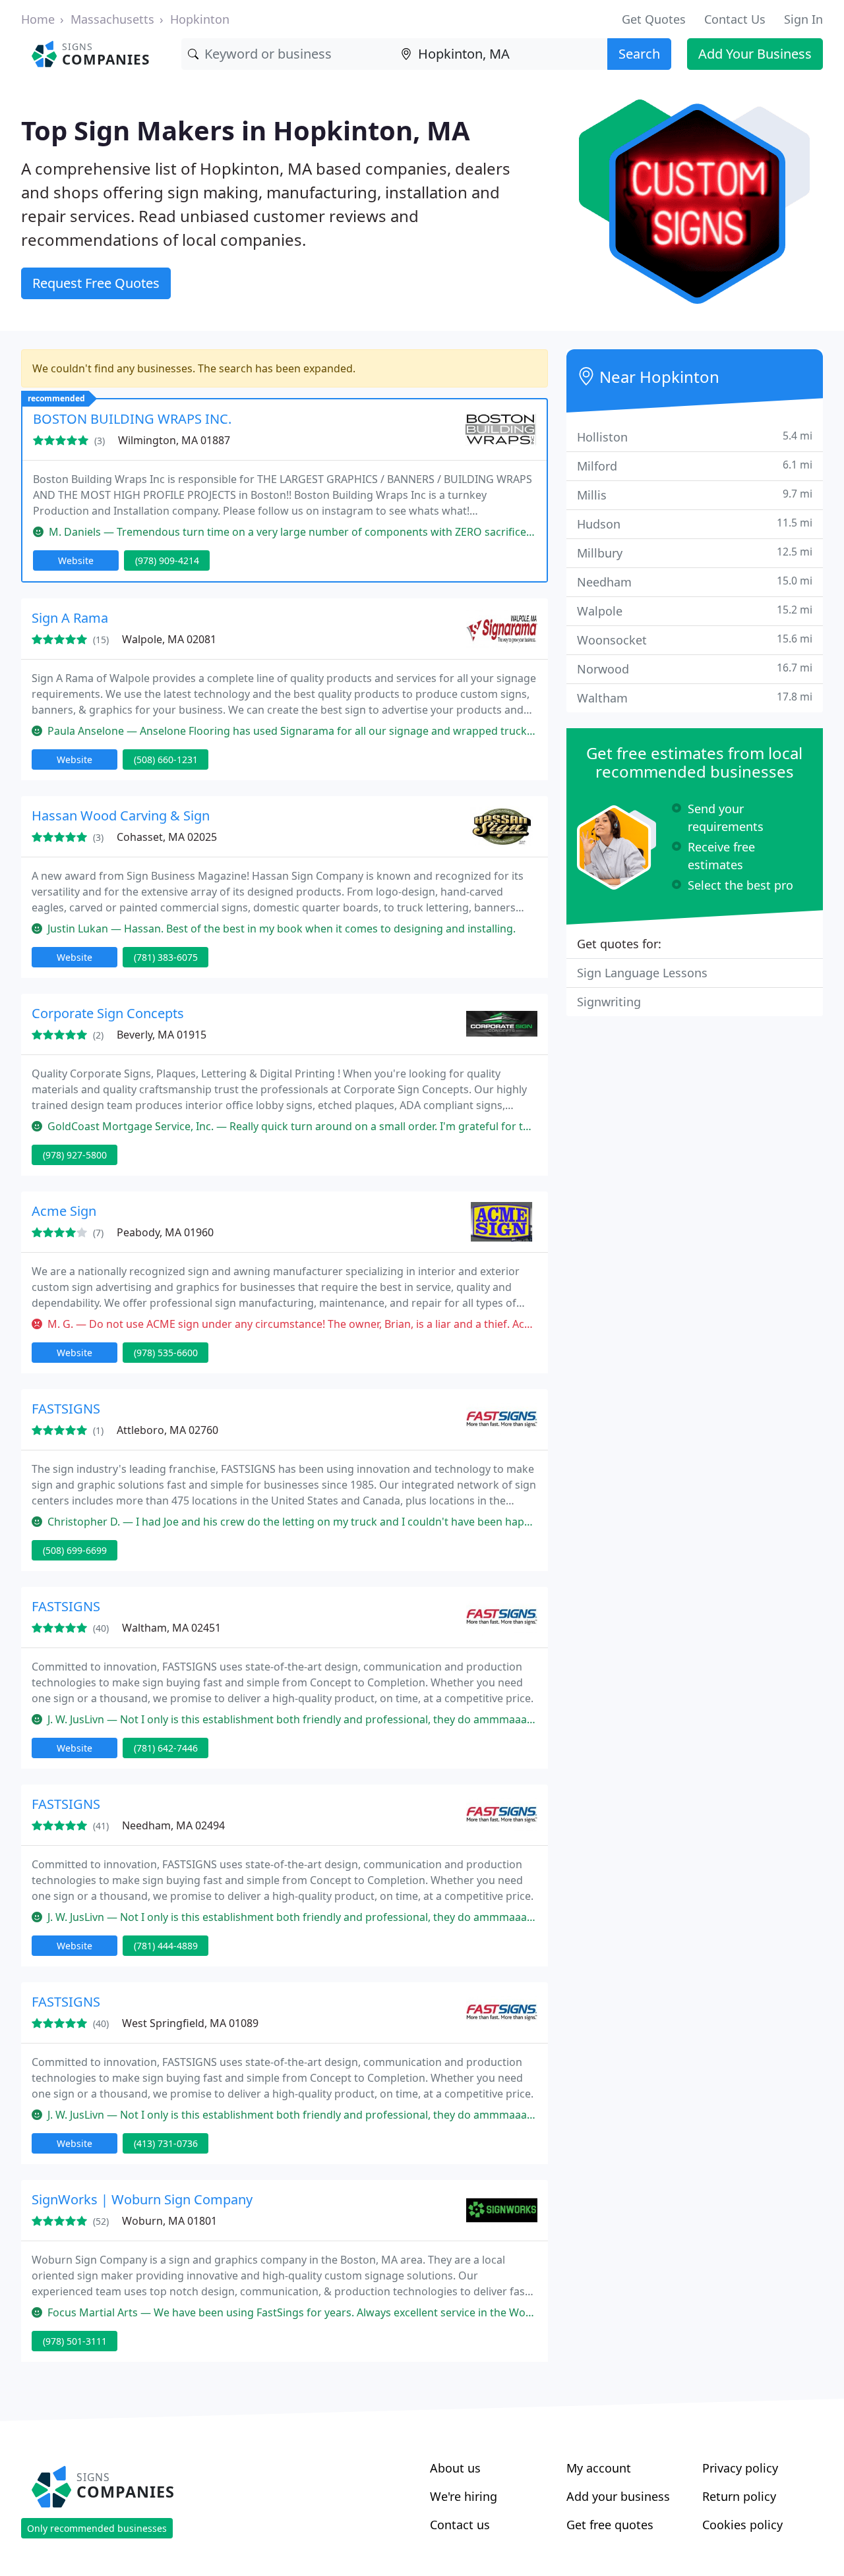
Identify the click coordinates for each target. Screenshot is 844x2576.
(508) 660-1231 (166, 759)
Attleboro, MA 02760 (167, 1430)
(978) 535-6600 (166, 1353)
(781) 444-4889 (166, 1946)
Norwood (695, 669)
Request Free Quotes (96, 283)
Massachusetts (112, 19)
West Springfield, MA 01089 (190, 2023)
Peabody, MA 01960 (165, 1232)
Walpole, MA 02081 (169, 639)
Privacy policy (740, 2468)
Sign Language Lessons (642, 973)
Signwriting (609, 1002)
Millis (695, 495)
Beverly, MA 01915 (162, 1035)
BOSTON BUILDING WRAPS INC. (132, 419)
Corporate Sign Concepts (108, 1013)
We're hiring (464, 2496)
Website (76, 560)
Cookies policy (742, 2525)
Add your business (618, 2496)
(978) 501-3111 (75, 2341)
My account (599, 2468)
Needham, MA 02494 (173, 1825)
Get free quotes (610, 2525)
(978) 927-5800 (75, 1155)
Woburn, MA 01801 (169, 2221)
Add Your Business (755, 54)
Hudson (695, 524)
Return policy (739, 2496)
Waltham (695, 698)
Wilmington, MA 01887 (174, 440)
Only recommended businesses (97, 2528)
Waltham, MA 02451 (171, 1628)
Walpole (695, 611)
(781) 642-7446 (166, 1748)
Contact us (460, 2525)
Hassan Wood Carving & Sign (121, 816)
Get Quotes (654, 19)
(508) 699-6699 (75, 1550)
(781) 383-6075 (166, 957)
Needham (695, 582)
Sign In (803, 19)
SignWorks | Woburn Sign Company (142, 2199)
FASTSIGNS (66, 1409)
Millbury (695, 553)
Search (639, 54)
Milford (695, 466)
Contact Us (735, 19)
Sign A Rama (70, 618)
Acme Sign (64, 1211)
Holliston (695, 437)
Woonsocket (695, 640)
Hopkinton (200, 19)
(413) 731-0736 (166, 2143)
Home (38, 19)
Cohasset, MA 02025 (167, 837)
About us (455, 2468)
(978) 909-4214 (167, 560)
